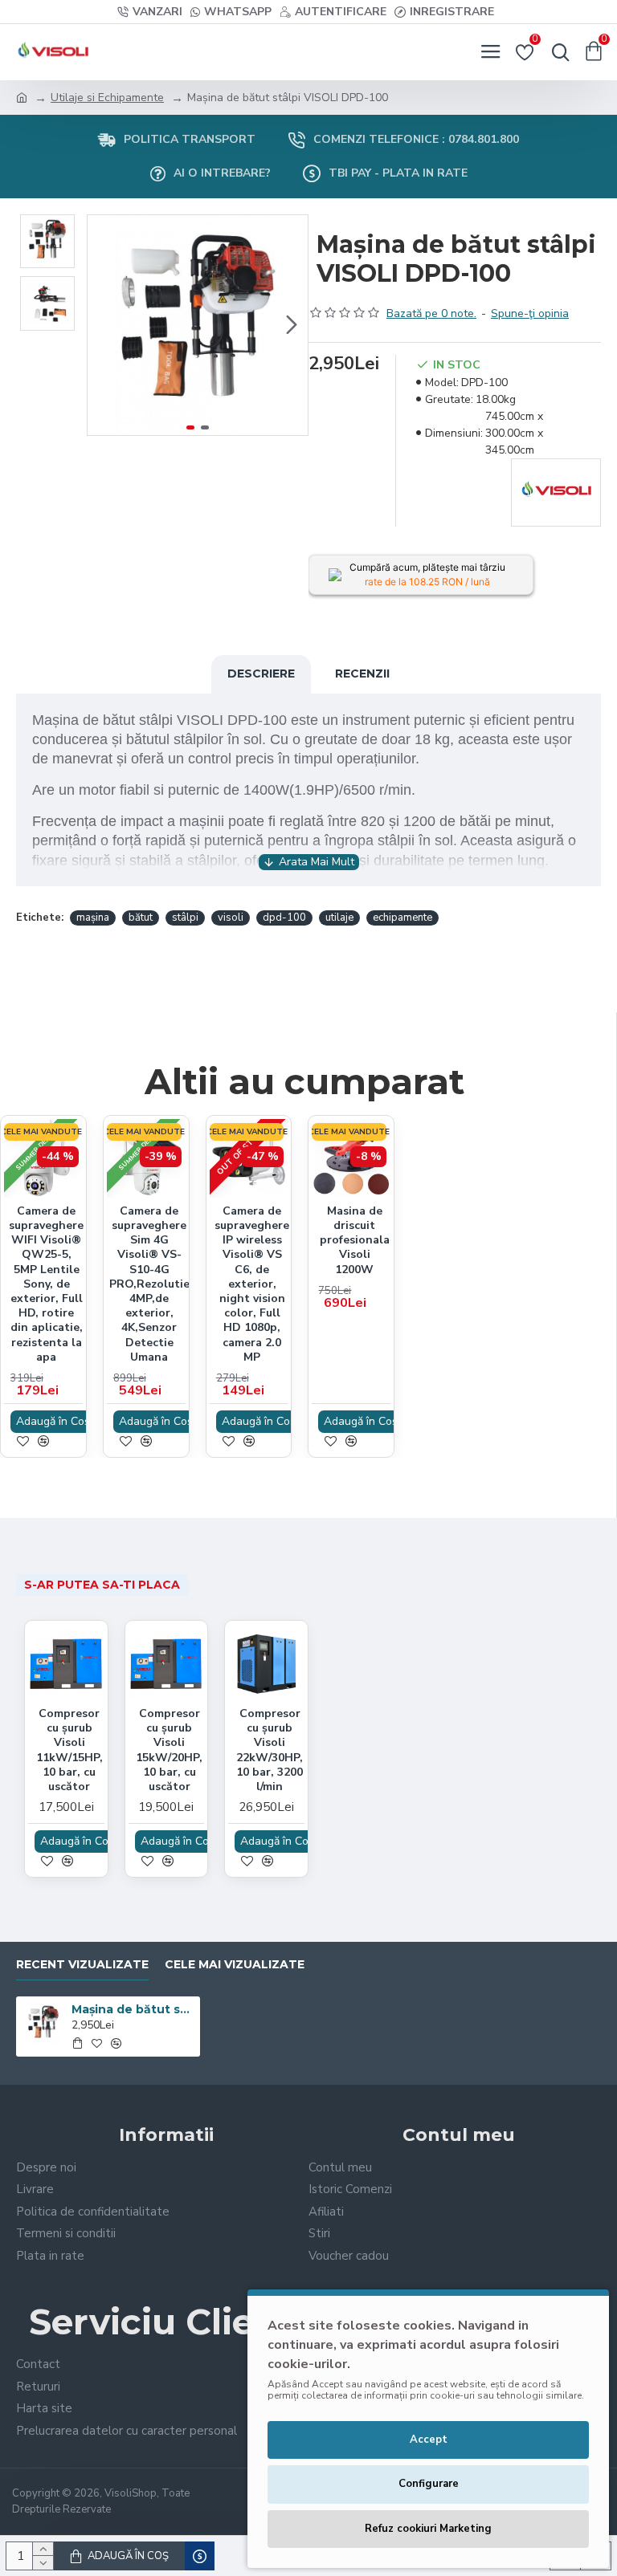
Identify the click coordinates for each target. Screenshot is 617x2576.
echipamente (402, 918)
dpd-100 (284, 918)
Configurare (429, 2484)
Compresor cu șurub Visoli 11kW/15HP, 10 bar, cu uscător (69, 1750)
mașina (93, 918)
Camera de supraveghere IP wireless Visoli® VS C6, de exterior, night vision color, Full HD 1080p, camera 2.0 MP (252, 1284)
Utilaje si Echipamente (107, 98)
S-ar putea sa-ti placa (102, 1585)
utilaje (339, 918)
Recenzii (362, 674)
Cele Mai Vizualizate (235, 1965)
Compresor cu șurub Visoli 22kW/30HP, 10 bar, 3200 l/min (270, 1750)
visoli (231, 918)
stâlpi (185, 918)
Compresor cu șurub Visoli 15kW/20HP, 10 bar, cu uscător (169, 1750)
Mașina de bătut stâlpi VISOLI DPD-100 (133, 2009)
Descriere (261, 674)
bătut (141, 918)
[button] (104, 325)
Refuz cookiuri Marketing (428, 2529)
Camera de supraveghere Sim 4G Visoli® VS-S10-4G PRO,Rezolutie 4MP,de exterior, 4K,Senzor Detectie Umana (149, 1284)
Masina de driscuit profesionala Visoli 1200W (355, 1241)
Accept (429, 2440)
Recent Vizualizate (82, 1965)
